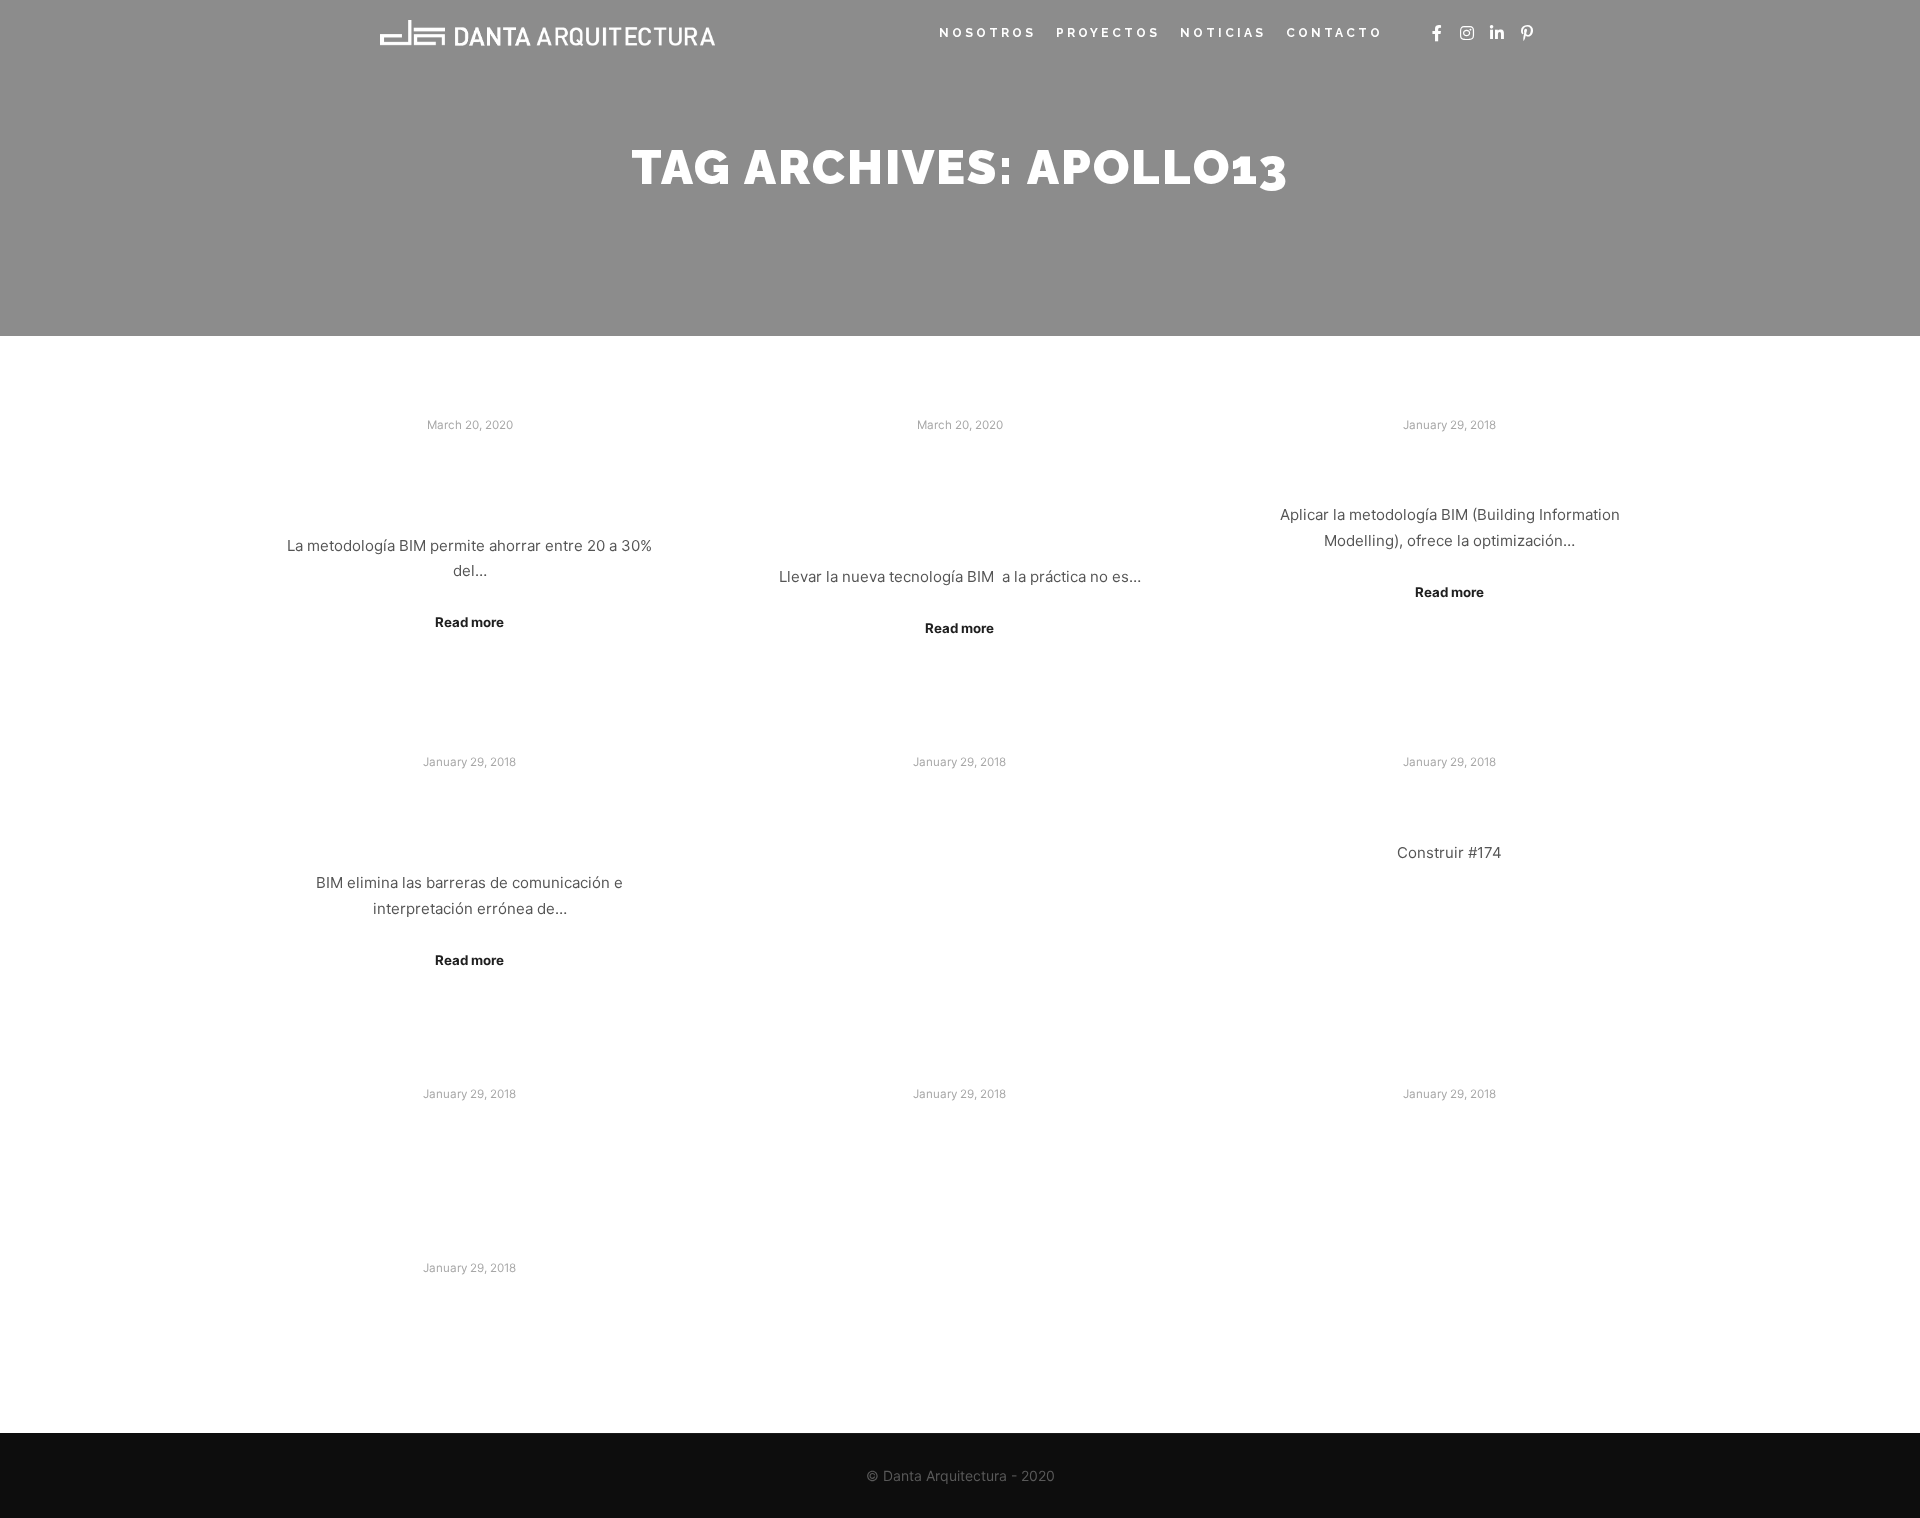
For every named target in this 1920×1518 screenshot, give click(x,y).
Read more (469, 622)
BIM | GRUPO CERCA (1450, 799)
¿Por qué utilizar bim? (1449, 462)
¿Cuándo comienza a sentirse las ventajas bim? (959, 492)
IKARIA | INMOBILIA (960, 1131)
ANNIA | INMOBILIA (470, 1305)
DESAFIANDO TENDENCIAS (959, 799)
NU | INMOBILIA (1450, 1131)
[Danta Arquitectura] (547, 33)
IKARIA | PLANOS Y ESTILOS (469, 1131)
